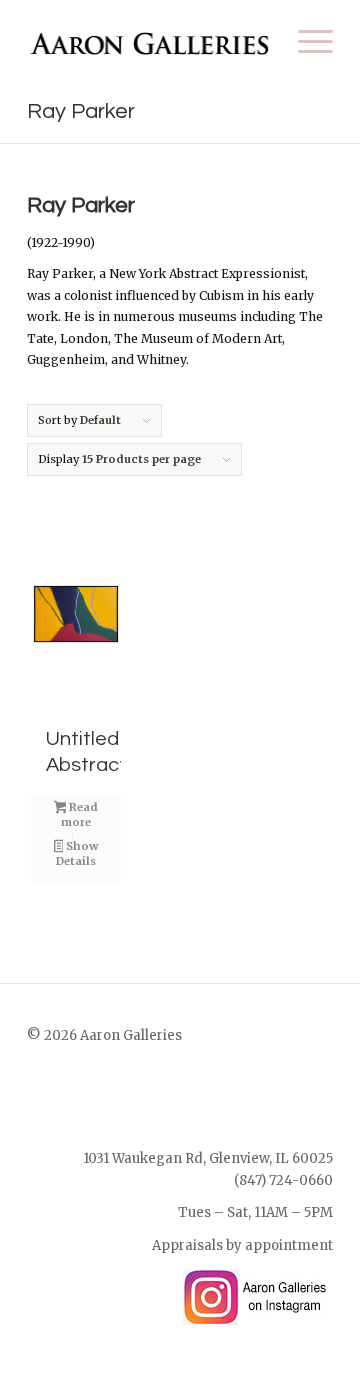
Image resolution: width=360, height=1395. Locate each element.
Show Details (77, 853)
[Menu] (305, 41)
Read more (79, 814)
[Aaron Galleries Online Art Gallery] (149, 41)
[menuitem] (305, 41)
